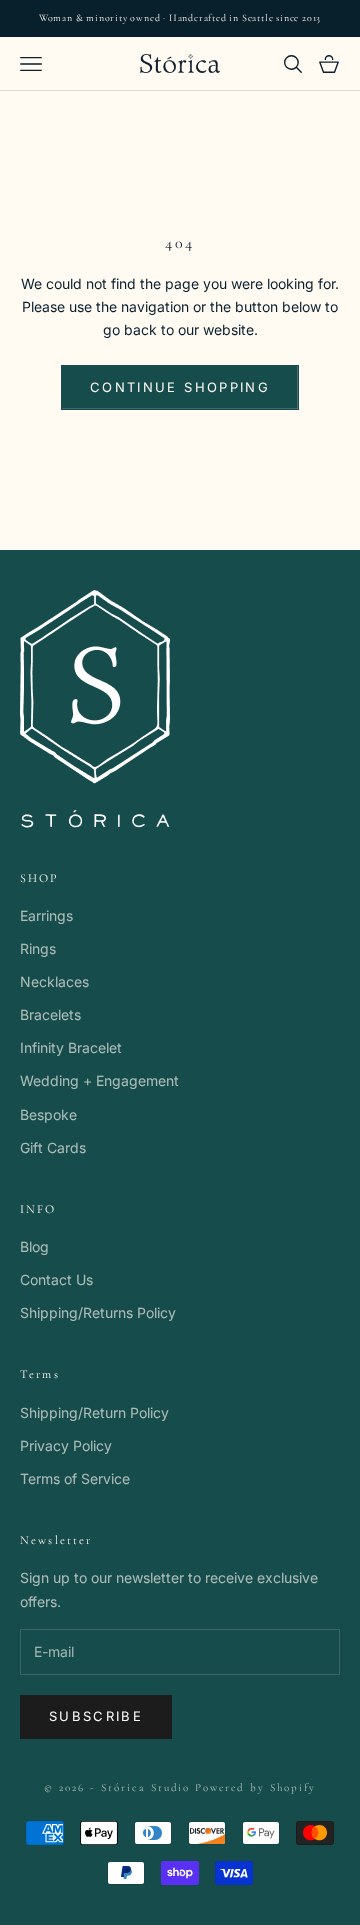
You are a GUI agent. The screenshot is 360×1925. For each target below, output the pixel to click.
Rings (38, 948)
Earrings (46, 915)
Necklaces (54, 981)
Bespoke (48, 1114)
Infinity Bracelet (71, 1047)
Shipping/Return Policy (94, 1412)
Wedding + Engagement (99, 1080)
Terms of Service (75, 1478)
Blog (34, 1246)
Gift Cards (53, 1147)
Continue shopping (180, 387)
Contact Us (56, 1279)
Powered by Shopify (255, 1787)
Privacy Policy (66, 1445)
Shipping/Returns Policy (98, 1312)
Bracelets (50, 1014)
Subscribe (96, 1716)
